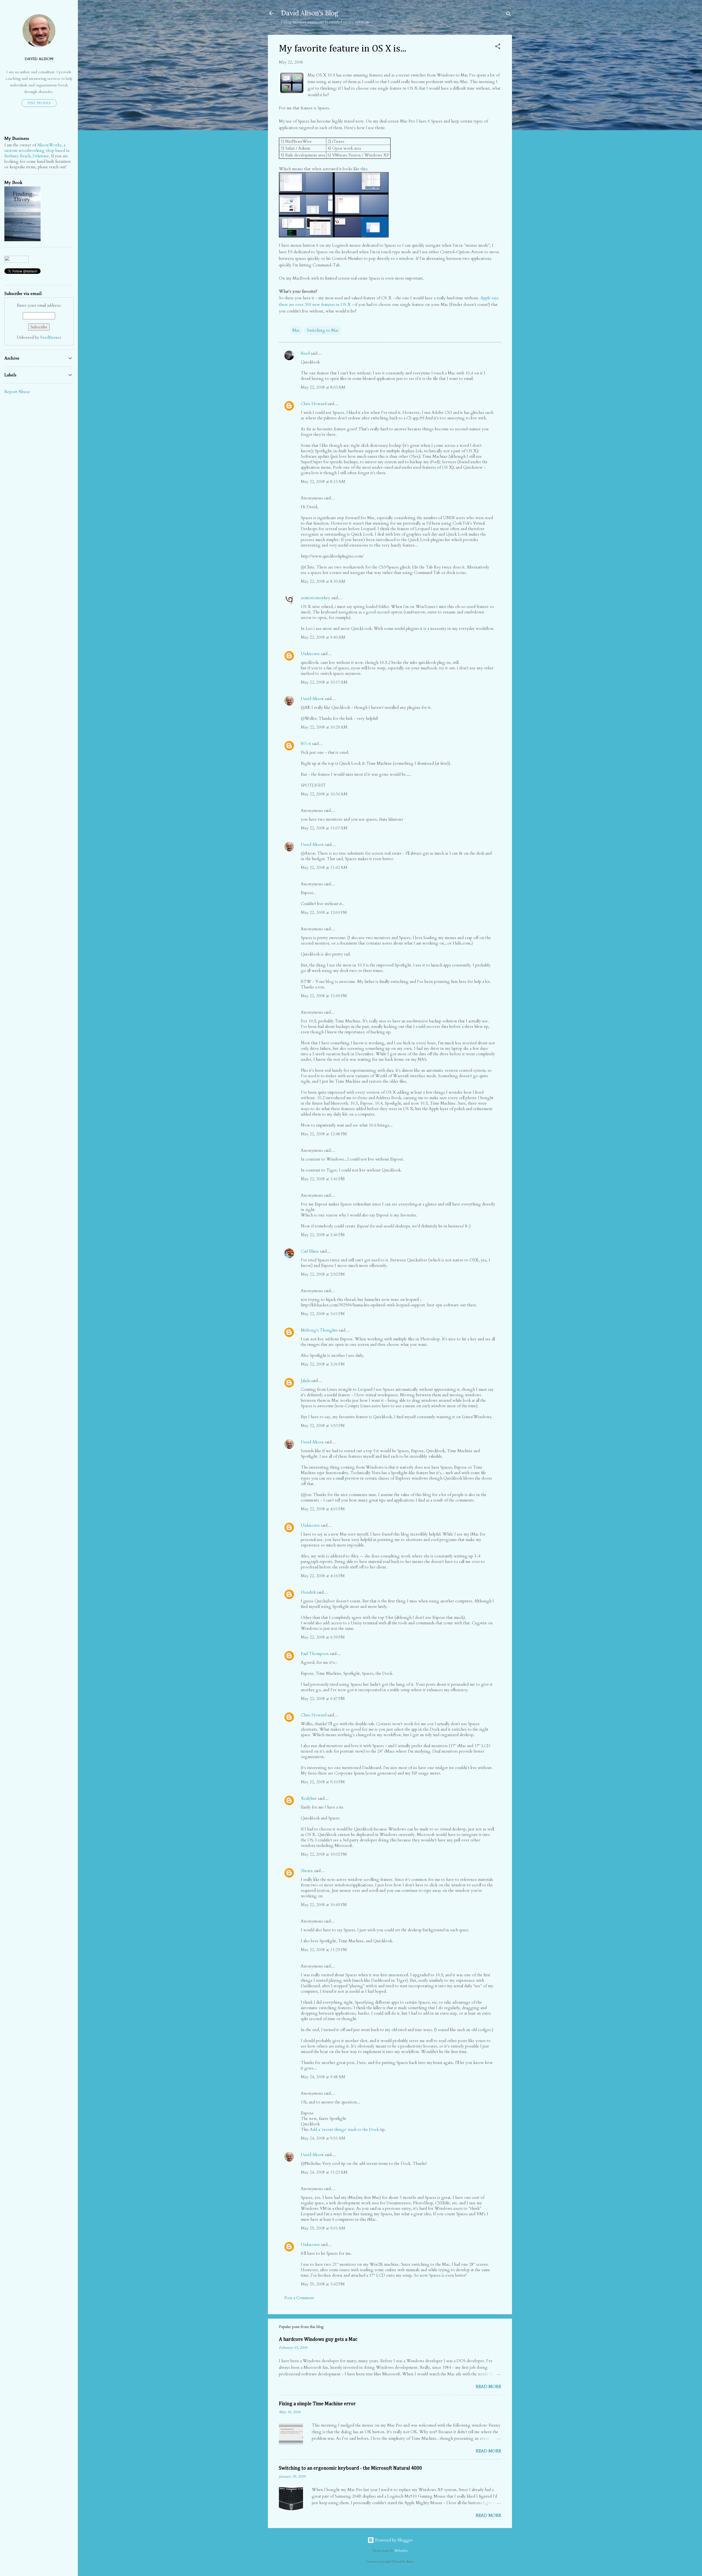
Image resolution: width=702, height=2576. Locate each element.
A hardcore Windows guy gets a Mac (318, 2339)
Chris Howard (314, 404)
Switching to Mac (323, 330)
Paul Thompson (315, 1654)
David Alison (312, 699)
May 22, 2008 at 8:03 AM (323, 387)
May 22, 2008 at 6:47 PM (323, 1699)
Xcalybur (309, 1798)
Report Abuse (17, 392)
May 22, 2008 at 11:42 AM (324, 868)
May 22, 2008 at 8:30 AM (323, 581)
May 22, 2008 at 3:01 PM (323, 1314)
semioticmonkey (315, 598)
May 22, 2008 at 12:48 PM (324, 1134)
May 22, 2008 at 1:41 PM (323, 1179)
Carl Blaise (310, 1251)
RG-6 (306, 744)
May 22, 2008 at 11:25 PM (324, 1950)
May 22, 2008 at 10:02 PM (324, 1854)
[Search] (509, 15)
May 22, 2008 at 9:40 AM (323, 637)
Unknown (310, 654)
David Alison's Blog (310, 13)
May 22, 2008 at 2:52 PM (323, 1274)
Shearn (307, 1871)
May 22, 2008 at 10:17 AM (324, 682)
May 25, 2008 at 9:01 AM (323, 2228)
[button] (498, 47)
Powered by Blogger (393, 2540)
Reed (305, 353)
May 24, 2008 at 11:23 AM (324, 2172)
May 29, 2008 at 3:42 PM (323, 2284)
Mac (296, 330)
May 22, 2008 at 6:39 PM (323, 1637)
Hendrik (308, 1592)
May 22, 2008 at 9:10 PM (323, 1782)
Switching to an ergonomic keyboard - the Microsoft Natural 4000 (350, 2468)
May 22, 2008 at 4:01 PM (323, 1509)
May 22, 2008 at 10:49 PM (324, 1905)
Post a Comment (299, 2298)
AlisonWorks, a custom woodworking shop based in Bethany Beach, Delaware (37, 150)
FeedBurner (51, 337)
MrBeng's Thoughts (319, 1330)
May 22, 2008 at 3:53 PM (323, 1426)
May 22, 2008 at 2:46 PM (323, 1235)
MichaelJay (401, 2551)
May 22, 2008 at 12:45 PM (324, 996)
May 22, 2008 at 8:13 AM (323, 482)
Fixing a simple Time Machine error (317, 2404)
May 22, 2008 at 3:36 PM (323, 1364)
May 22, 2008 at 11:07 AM (324, 828)
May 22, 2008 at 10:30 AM (324, 794)
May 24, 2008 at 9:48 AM (323, 2077)
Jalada (305, 1381)
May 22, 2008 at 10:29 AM (324, 727)
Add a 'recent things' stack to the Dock (344, 2129)
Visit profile (39, 103)
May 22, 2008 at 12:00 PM (324, 912)
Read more (488, 2387)
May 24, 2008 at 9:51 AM (323, 2138)
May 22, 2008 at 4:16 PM (323, 1576)
